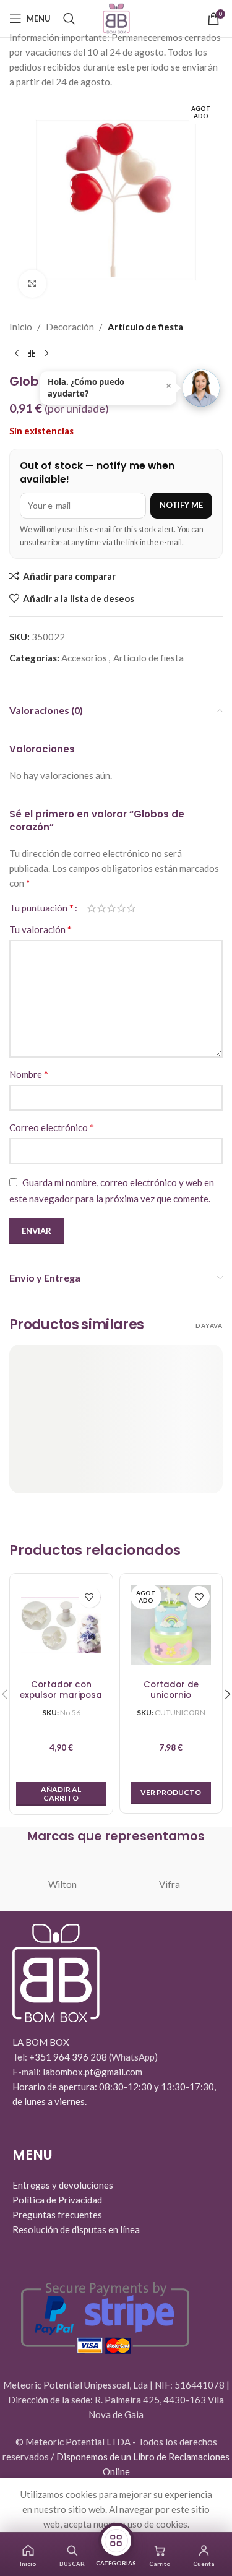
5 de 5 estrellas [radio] (131, 908)
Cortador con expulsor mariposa (61, 1690)
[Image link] (56, 1972)
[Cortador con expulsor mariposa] (61, 1625)
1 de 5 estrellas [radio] (92, 908)
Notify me (181, 505)
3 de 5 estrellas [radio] (111, 908)
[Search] (69, 19)
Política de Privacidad (57, 2200)
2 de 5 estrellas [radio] (101, 908)
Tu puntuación (41, 908)
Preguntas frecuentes (57, 2215)
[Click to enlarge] (32, 284)
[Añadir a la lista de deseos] (89, 1597)
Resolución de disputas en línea (76, 2229)
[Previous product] (17, 354)
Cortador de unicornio (171, 1690)
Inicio (21, 327)
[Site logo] (116, 17)
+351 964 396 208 (69, 2057)
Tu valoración (41, 929)
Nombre (29, 1074)
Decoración (70, 327)
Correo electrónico (52, 1127)
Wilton (62, 1884)
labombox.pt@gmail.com (92, 2072)
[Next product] (46, 354)
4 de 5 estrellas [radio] (121, 908)
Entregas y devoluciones (63, 2185)
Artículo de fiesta (145, 327)
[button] (61, 1794)
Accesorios (84, 658)
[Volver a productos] (32, 354)
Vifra (170, 1884)
